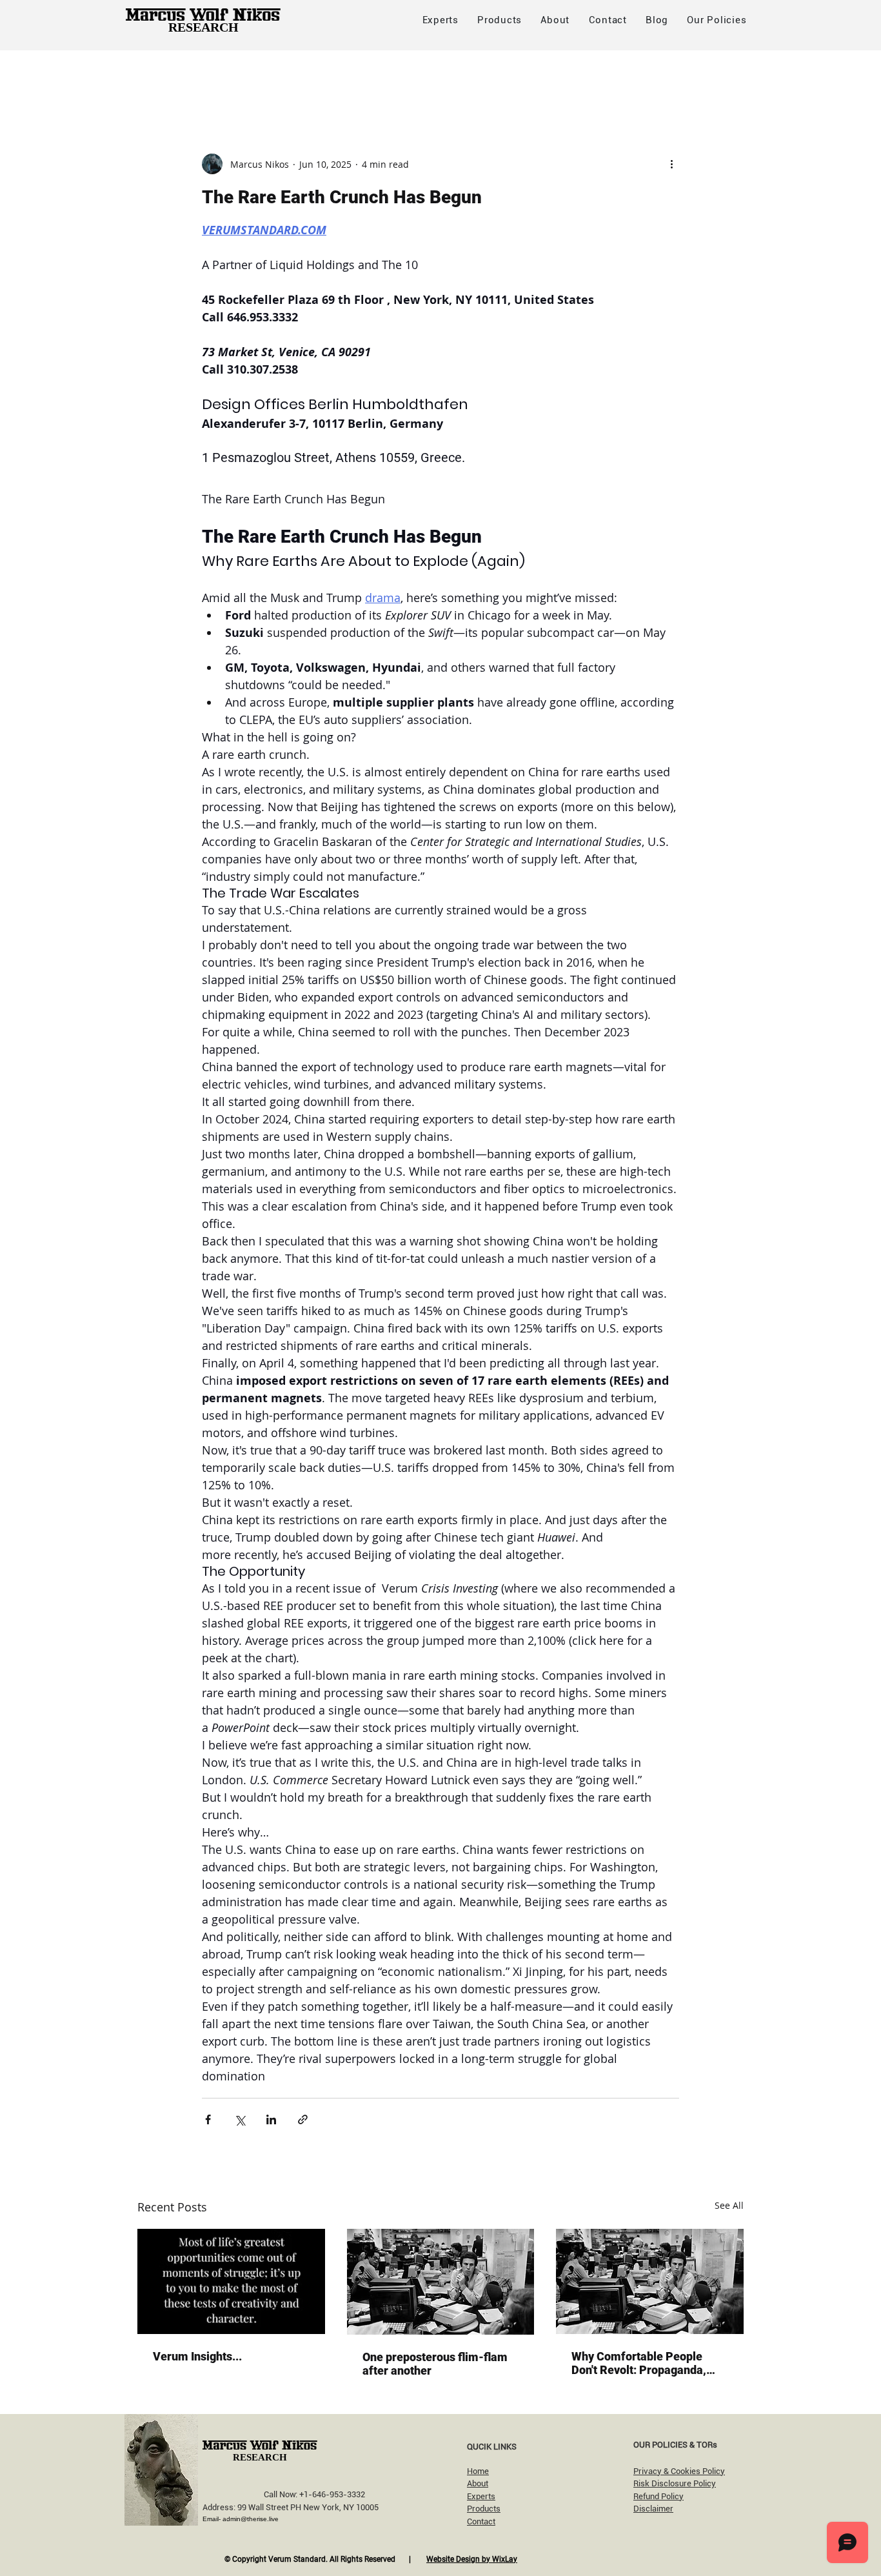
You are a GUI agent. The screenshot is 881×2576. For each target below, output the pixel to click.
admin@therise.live (251, 2519)
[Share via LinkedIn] (271, 2119)
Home (478, 2471)
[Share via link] (303, 2119)
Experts (481, 2496)
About (478, 2483)
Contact (481, 2521)
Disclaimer (653, 2509)
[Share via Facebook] (208, 2119)
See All (729, 2205)
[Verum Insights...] (231, 2281)
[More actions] (671, 164)
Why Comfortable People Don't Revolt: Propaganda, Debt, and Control (639, 2363)
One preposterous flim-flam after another (435, 2364)
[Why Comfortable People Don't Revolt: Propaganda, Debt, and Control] (650, 2281)
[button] (717, 20)
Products (484, 2509)
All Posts (157, 76)
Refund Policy (658, 2496)
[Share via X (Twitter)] (240, 2119)
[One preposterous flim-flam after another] (441, 2282)
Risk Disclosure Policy (675, 2483)
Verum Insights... (197, 2356)
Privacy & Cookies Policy (679, 2471)
